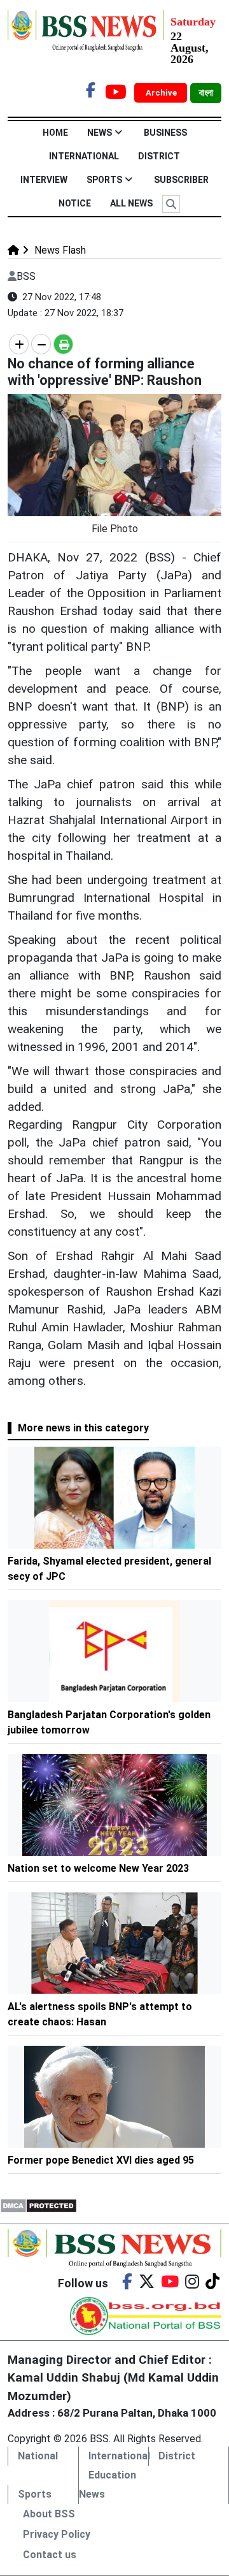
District (159, 156)
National (38, 2456)
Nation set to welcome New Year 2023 (98, 1868)
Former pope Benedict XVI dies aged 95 (101, 2160)
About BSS (49, 2514)
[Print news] (63, 344)
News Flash (59, 250)
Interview (44, 180)
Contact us (50, 2555)
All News (131, 203)
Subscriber (181, 180)
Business (165, 133)
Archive (162, 93)
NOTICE (75, 203)
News (100, 133)
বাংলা (206, 93)
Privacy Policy (57, 2534)
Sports (104, 180)
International (84, 156)
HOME (55, 133)
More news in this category (83, 1428)
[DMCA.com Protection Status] (38, 2205)
